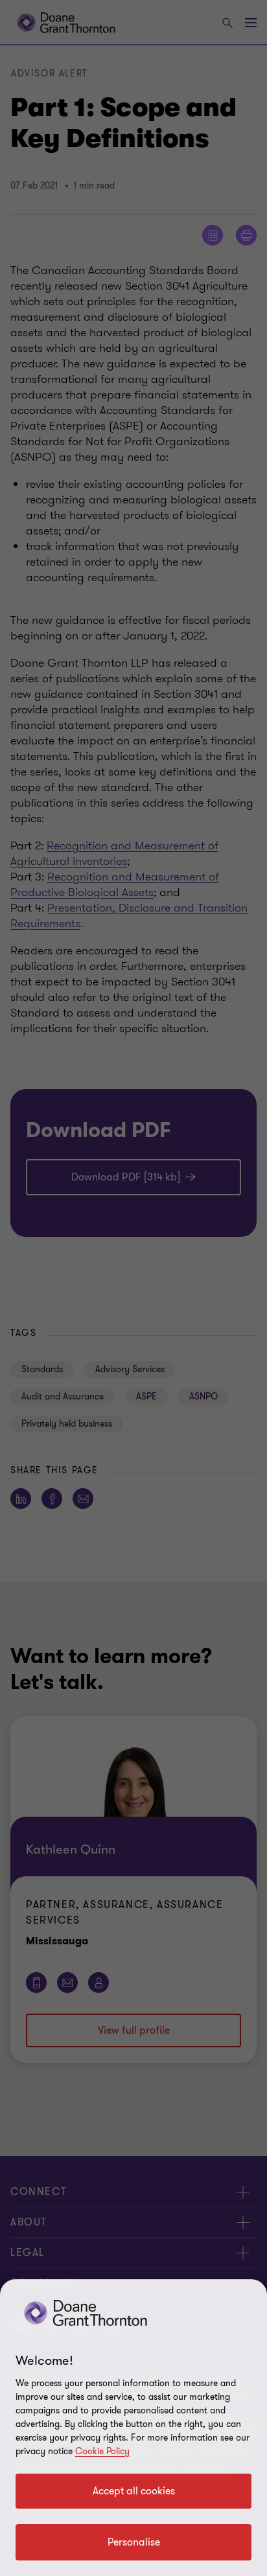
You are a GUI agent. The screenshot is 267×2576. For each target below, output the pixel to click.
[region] (133, 2428)
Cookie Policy (102, 2451)
